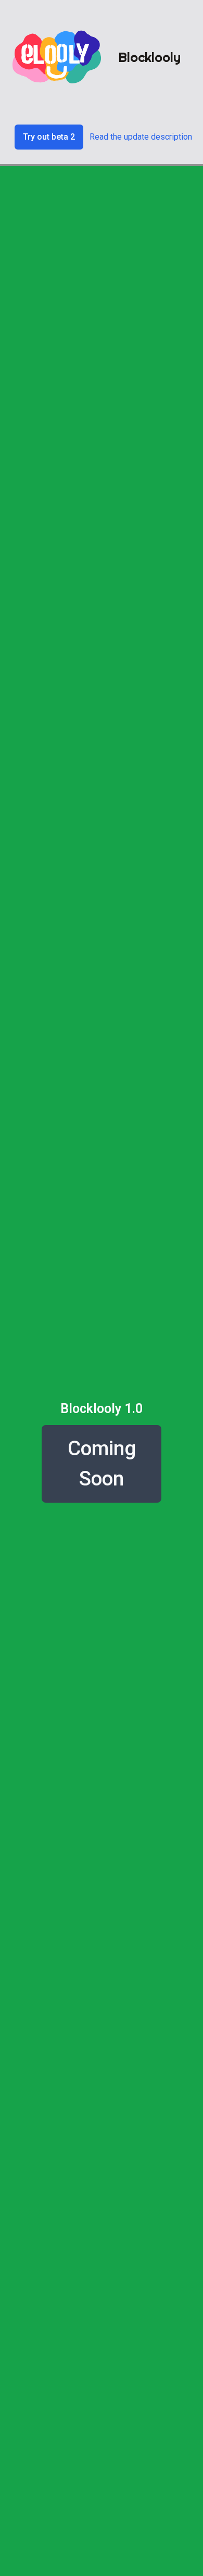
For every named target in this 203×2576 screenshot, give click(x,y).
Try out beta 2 (49, 137)
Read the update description (141, 137)
